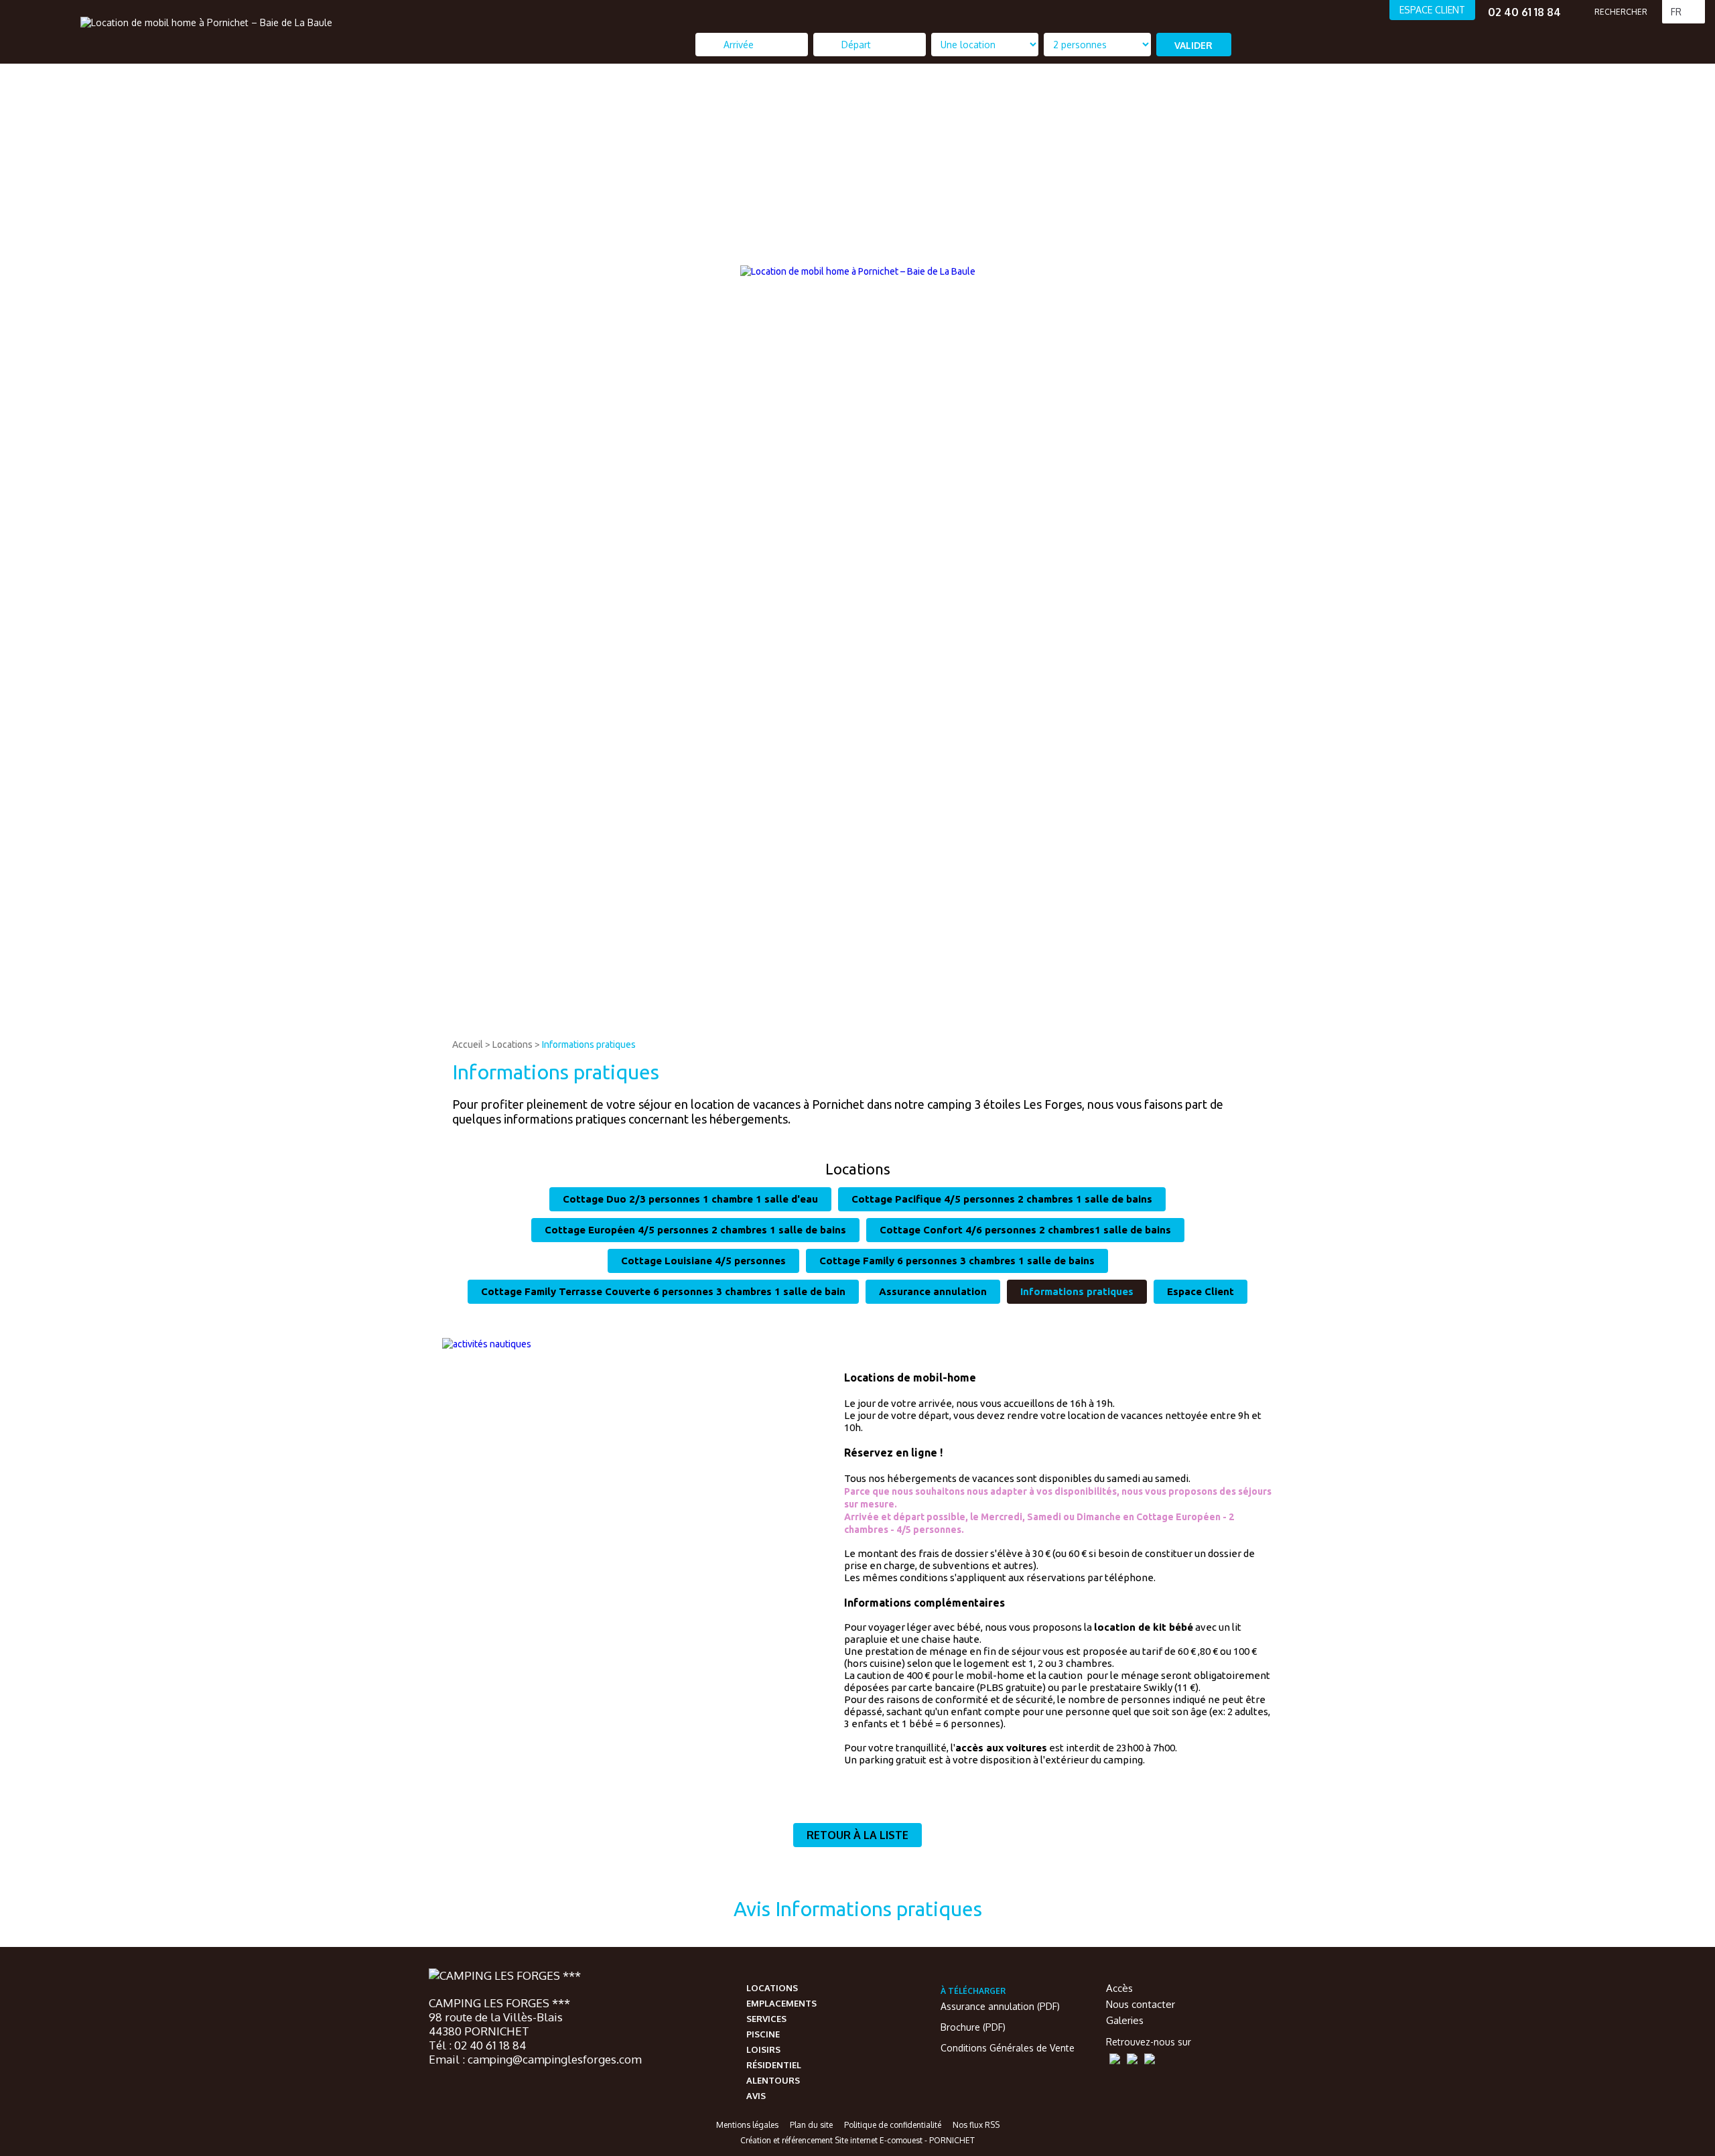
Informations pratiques (589, 1045)
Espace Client (1200, 1291)
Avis (756, 2096)
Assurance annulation (933, 1291)
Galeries (1125, 2020)
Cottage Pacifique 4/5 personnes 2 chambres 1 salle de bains (1002, 1199)
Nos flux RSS (976, 2125)
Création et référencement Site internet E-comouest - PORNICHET (857, 2140)
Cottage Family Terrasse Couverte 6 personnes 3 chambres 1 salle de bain (663, 1291)
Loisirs (763, 2049)
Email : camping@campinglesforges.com (535, 2059)
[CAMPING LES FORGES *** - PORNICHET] (505, 1976)
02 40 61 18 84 (1524, 12)
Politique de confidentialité (893, 2125)
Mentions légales (747, 2125)
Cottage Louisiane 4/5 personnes (703, 1261)
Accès (1119, 1988)
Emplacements (781, 2003)
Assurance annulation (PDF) (1000, 2006)
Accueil (468, 1045)
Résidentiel (774, 2065)
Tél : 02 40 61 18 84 (477, 2045)
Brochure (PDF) (973, 2027)
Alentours (773, 2080)
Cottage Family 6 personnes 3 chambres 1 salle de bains (957, 1261)
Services (766, 2019)
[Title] (1595, 1022)
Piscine (763, 2034)
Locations (512, 1045)
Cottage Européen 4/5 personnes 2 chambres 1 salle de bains (695, 1230)
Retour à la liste (857, 1835)
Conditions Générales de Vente (1008, 2048)
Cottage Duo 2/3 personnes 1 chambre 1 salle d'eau (690, 1199)
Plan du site (811, 2125)
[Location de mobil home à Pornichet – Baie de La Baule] (206, 22)
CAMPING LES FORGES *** (499, 2003)
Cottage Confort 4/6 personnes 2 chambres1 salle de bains (1025, 1230)
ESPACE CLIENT (1432, 10)
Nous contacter (1141, 2004)
